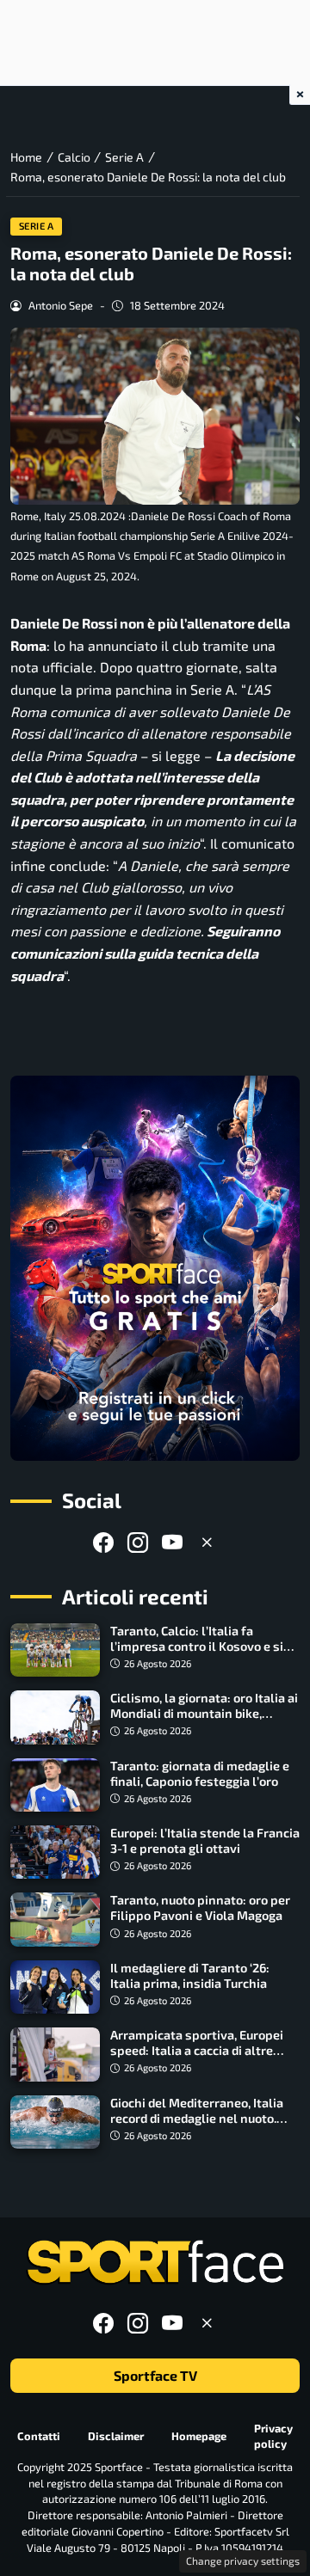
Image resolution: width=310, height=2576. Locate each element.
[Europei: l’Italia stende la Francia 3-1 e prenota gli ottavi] (55, 1852)
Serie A (37, 226)
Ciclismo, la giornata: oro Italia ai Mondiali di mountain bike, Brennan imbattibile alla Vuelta (204, 1713)
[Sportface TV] (155, 1268)
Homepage (199, 2436)
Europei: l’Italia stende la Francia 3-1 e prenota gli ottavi (205, 1840)
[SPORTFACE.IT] (155, 2263)
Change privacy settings (243, 2561)
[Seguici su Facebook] (103, 1542)
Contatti (39, 2436)
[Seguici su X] (207, 1542)
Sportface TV (155, 2375)
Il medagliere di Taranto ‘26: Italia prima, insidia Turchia (190, 1975)
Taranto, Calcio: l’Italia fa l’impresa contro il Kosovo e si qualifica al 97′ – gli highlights (197, 1646)
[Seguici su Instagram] (138, 1542)
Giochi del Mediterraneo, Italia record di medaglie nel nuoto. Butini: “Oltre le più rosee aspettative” (197, 2126)
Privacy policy (273, 2436)
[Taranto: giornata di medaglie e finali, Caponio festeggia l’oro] (55, 1785)
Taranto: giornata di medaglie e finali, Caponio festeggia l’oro (200, 1773)
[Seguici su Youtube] (172, 1542)
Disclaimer (116, 2436)
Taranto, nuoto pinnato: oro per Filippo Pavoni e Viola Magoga (200, 1907)
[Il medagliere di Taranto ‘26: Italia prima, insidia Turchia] (55, 1987)
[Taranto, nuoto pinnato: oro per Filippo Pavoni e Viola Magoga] (55, 1919)
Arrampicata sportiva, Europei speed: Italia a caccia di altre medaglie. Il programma (197, 2050)
